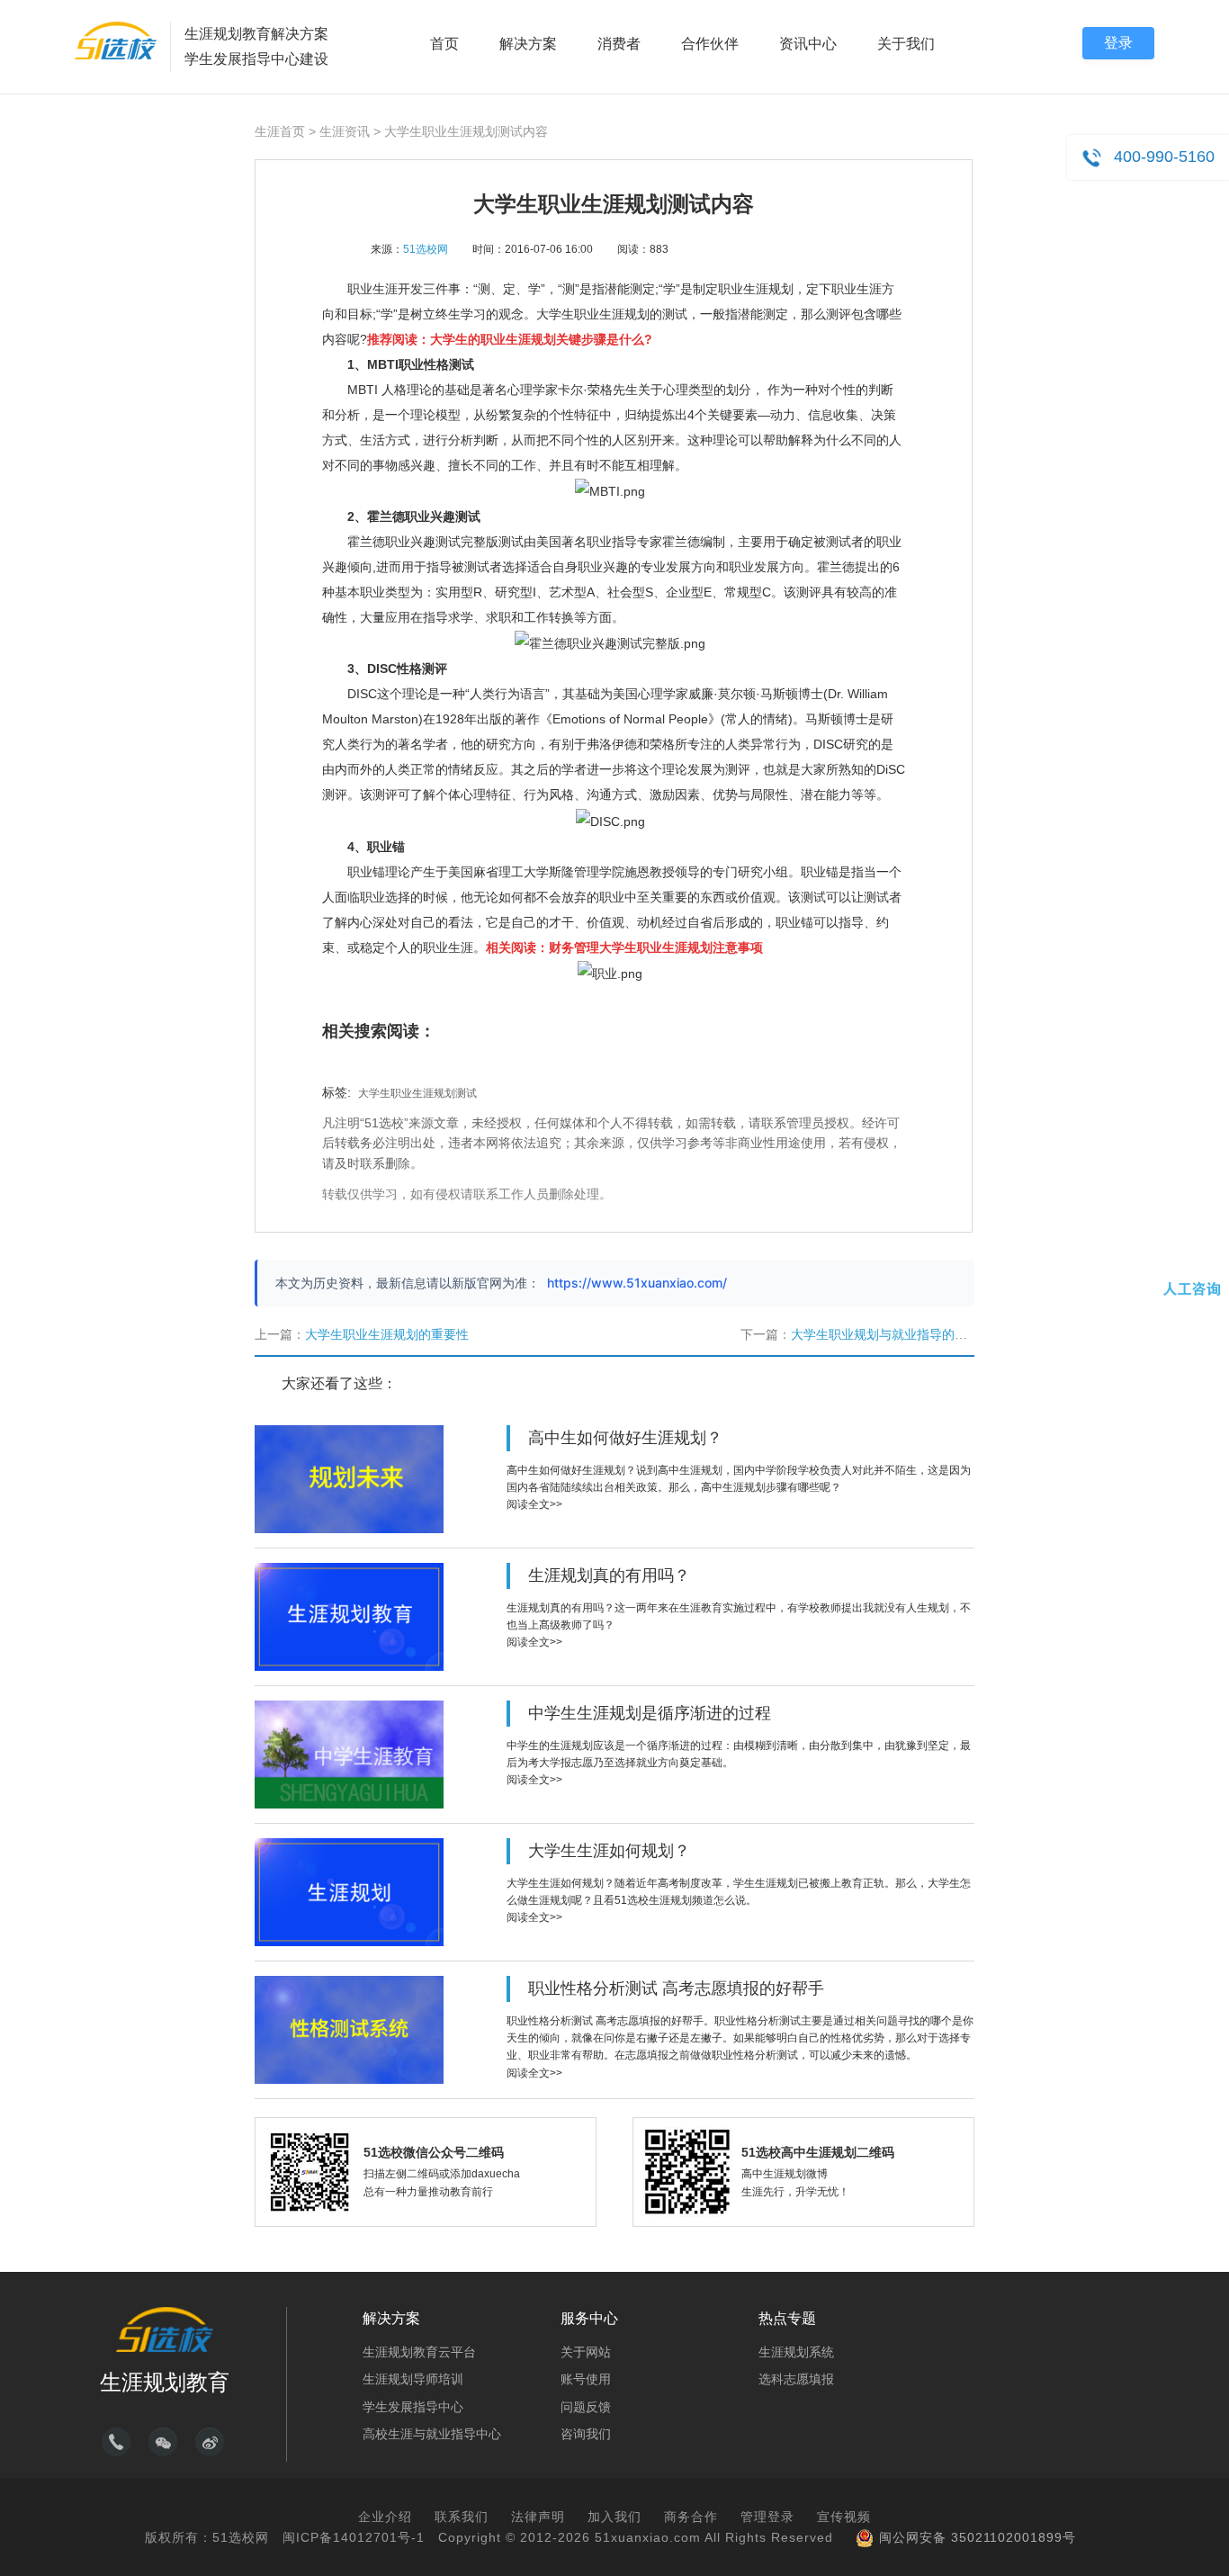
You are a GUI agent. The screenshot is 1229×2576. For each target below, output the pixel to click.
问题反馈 (586, 2407)
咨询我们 (586, 2434)
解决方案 (528, 44)
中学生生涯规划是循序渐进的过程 (650, 1713)
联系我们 (462, 2517)
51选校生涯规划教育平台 (116, 40)
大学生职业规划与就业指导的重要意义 (898, 1334)
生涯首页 (280, 131)
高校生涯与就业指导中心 (432, 2434)
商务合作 (691, 2517)
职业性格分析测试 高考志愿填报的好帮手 (676, 1988)
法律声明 (538, 2517)
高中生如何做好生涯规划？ (625, 1438)
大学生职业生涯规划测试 (417, 1093)
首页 (444, 44)
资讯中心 (808, 44)
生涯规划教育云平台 (419, 2352)
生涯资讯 (345, 131)
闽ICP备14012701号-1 (354, 2537)
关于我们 (906, 44)
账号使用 (586, 2379)
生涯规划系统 (796, 2352)
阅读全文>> (534, 1504)
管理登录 (767, 2517)
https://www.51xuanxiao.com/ (637, 1283)
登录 (1118, 43)
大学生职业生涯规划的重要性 (387, 1334)
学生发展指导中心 (413, 2407)
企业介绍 (385, 2517)
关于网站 (586, 2352)
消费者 (619, 44)
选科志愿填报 (796, 2379)
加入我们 (614, 2517)
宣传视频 (844, 2517)
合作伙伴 (710, 44)
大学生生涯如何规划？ (609, 1851)
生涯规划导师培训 (413, 2379)
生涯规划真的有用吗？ (609, 1575)
